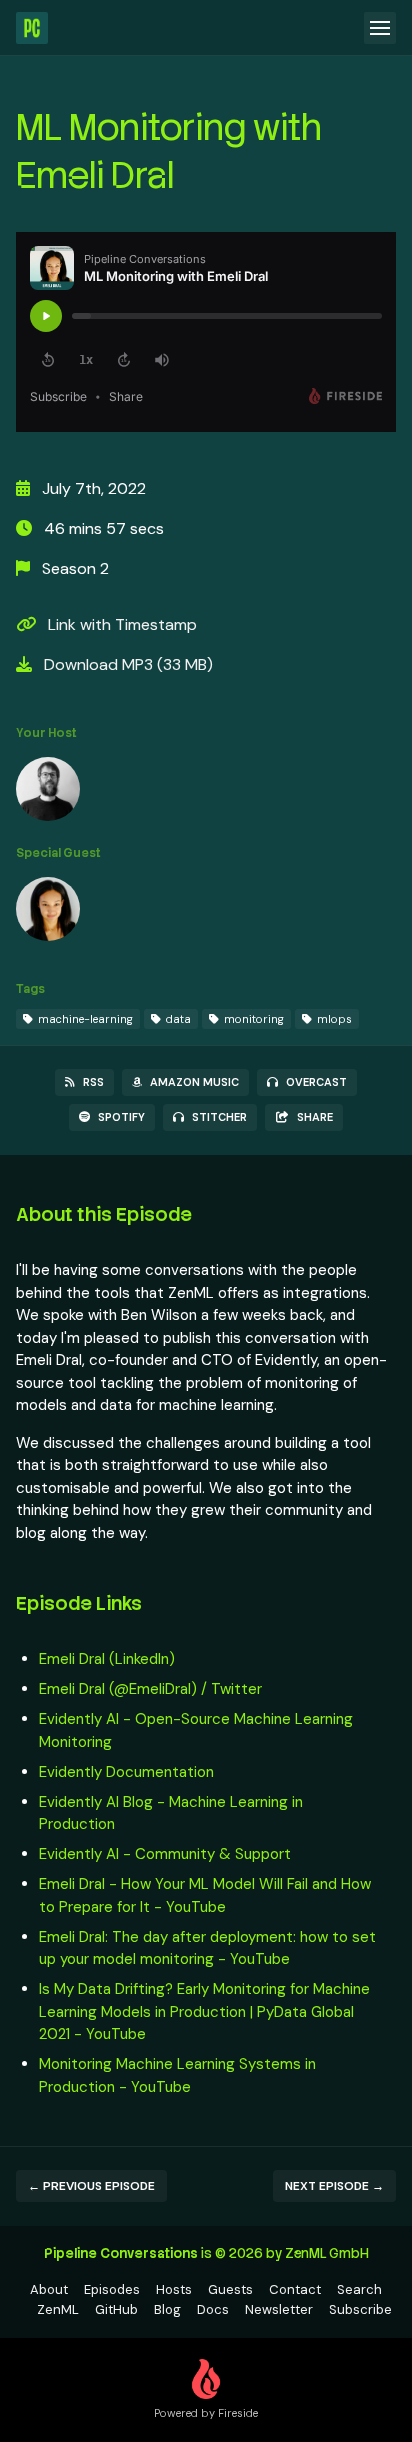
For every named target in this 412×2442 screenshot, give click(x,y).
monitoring (252, 1019)
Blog (167, 2309)
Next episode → (334, 2186)
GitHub (116, 2309)
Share (315, 1117)
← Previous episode (91, 2186)
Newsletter (279, 2309)
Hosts (174, 2289)
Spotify (121, 1117)
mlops (333, 1019)
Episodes (112, 2289)
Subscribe (360, 2309)
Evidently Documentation (126, 1772)
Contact (295, 2289)
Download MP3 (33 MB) (126, 664)
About (49, 2289)
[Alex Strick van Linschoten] (48, 793)
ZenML (58, 2309)
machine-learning (84, 1019)
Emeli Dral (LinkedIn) (107, 1659)
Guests (230, 2289)
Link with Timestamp (120, 624)
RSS (93, 1082)
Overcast (316, 1082)
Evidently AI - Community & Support (165, 1854)
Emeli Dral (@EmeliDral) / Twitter (150, 1689)
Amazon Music (194, 1082)
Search (359, 2289)
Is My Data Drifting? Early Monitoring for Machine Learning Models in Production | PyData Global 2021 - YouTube (204, 2011)
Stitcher (219, 1117)
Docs (213, 2309)
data (177, 1019)
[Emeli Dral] (48, 913)
